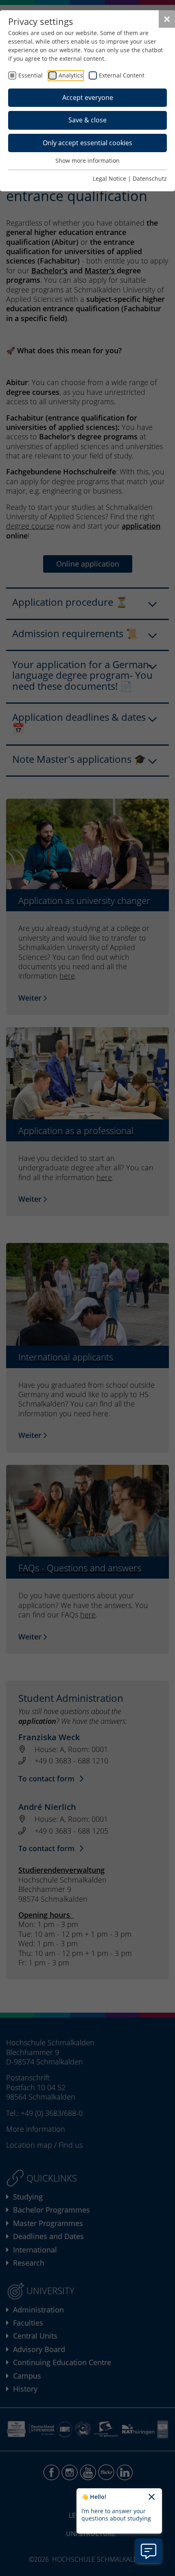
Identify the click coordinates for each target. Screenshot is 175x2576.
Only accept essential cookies (87, 143)
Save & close (87, 120)
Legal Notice (109, 178)
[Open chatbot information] (149, 2551)
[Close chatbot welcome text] (152, 2497)
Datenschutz (150, 178)
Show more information (87, 161)
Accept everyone (88, 97)
